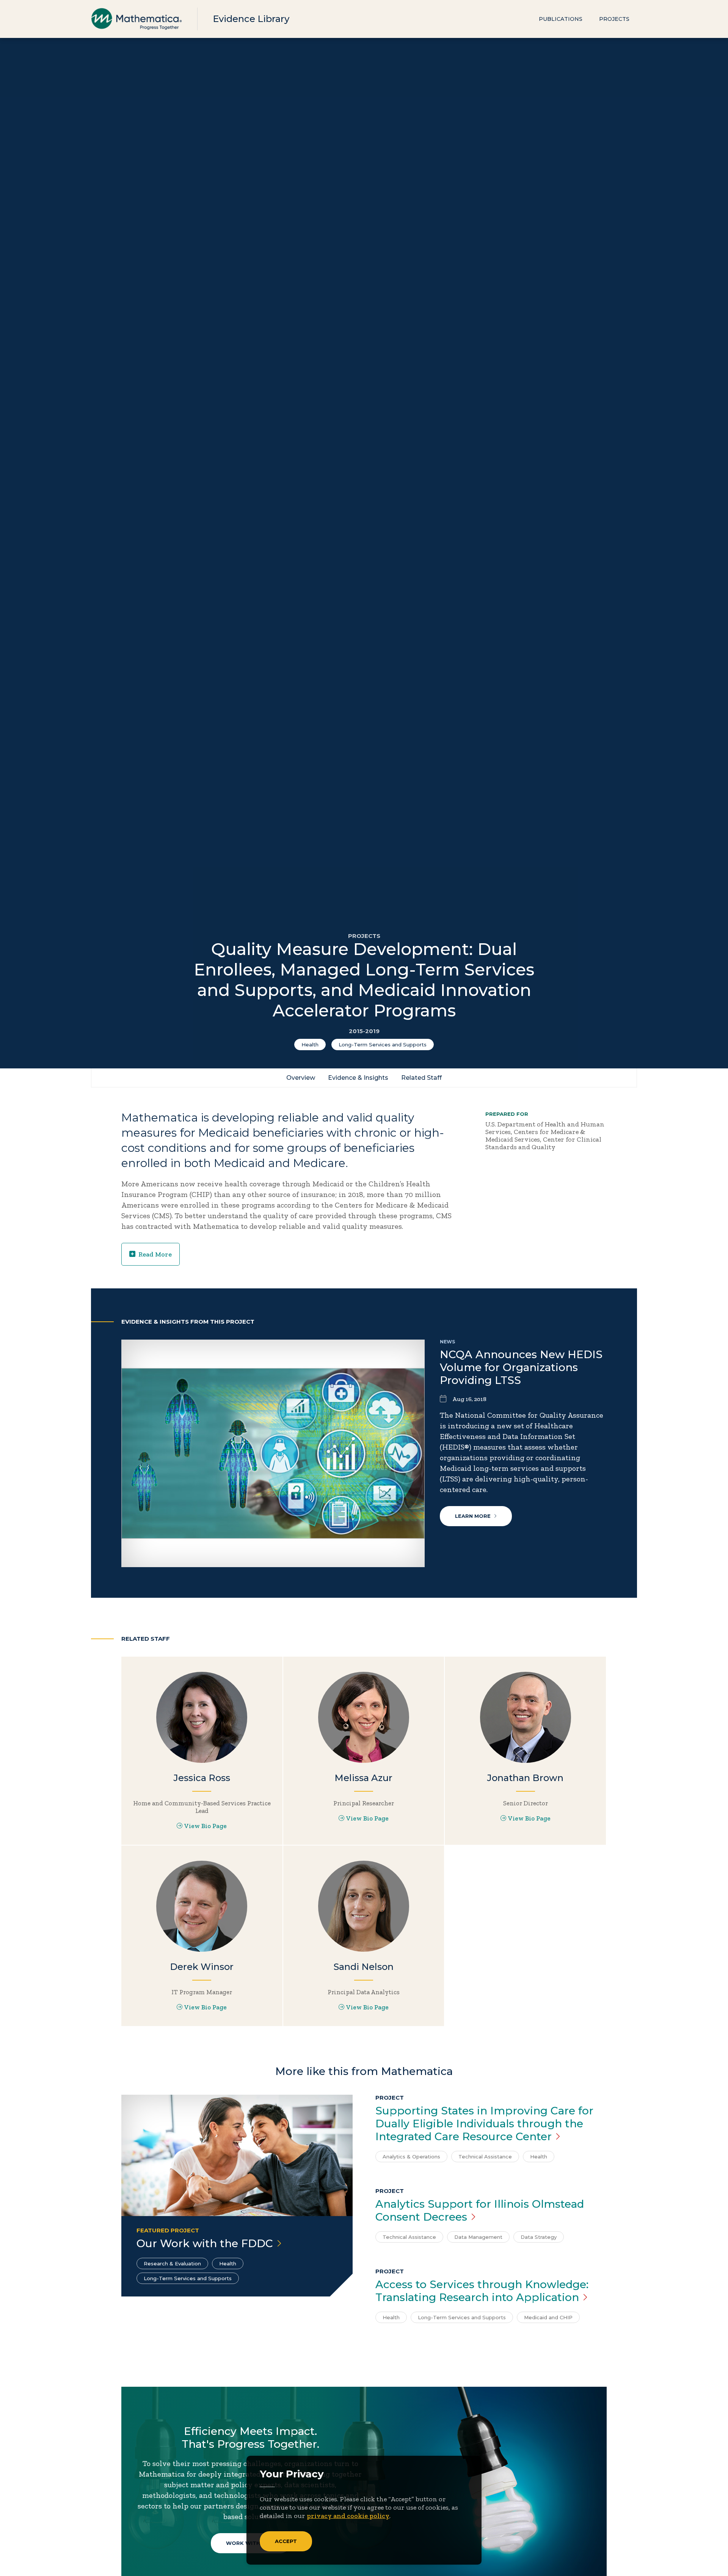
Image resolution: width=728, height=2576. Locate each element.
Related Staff (421, 1078)
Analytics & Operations (411, 2157)
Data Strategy (539, 2237)
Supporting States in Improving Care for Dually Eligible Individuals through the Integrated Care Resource (484, 2124)
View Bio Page (206, 1826)
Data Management (478, 2237)
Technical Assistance (485, 2157)
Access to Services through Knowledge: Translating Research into (482, 2291)
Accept (286, 2541)
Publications (561, 19)
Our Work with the (205, 2243)
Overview (301, 1078)
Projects (614, 19)
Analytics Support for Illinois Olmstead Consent (480, 2210)
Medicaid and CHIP (548, 2317)
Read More (155, 1254)
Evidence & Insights (358, 1078)
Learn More (473, 1516)
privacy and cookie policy (348, 2516)
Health (310, 1045)
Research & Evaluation (172, 2263)
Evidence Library (251, 19)
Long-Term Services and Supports (383, 1045)
